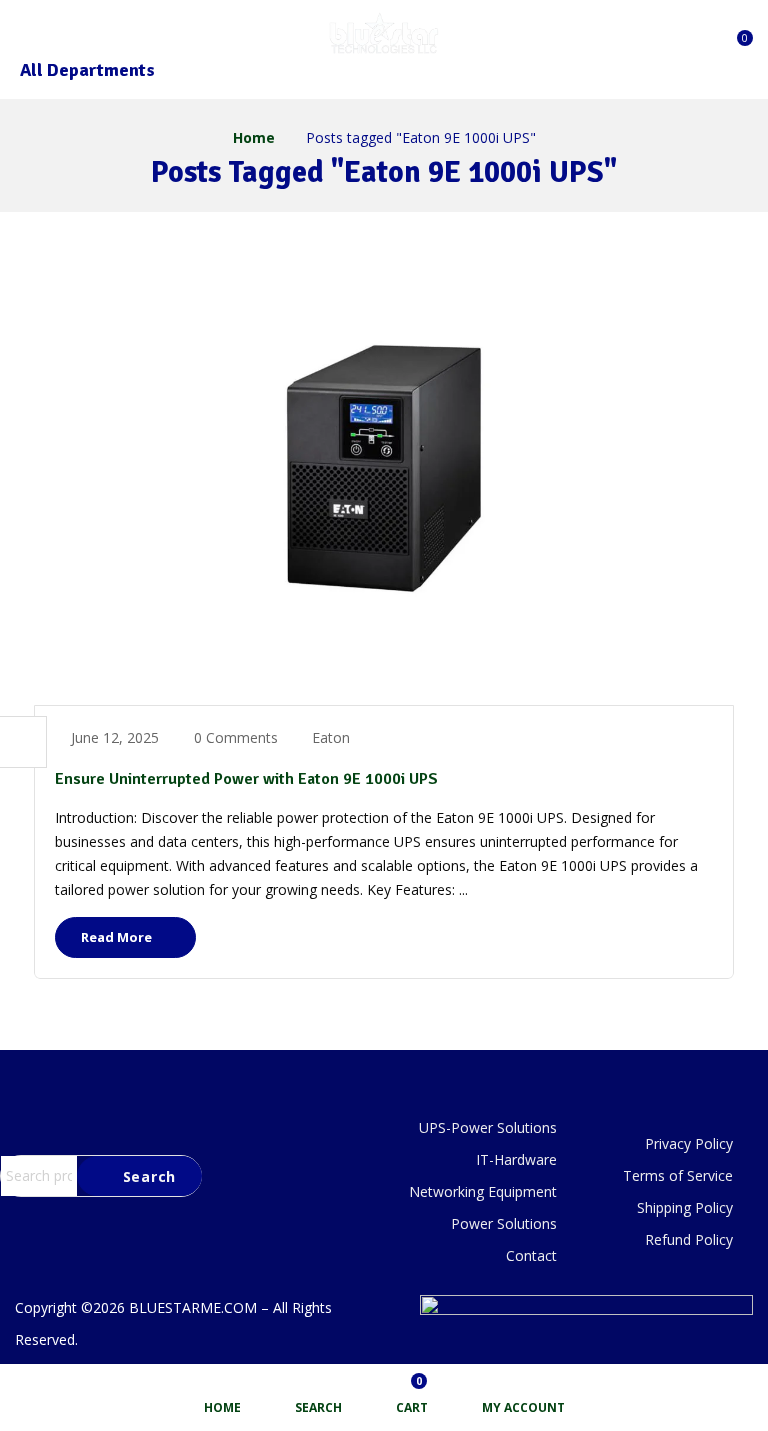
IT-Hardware (516, 1159)
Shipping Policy (685, 1207)
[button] (735, 31)
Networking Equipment (483, 1191)
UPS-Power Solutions (488, 1127)
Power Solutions (504, 1223)
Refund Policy (689, 1239)
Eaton (331, 737)
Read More (118, 937)
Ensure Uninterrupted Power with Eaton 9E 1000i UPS (246, 779)
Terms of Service (678, 1175)
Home (254, 137)
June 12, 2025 (115, 737)
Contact (531, 1255)
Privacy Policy (689, 1143)
